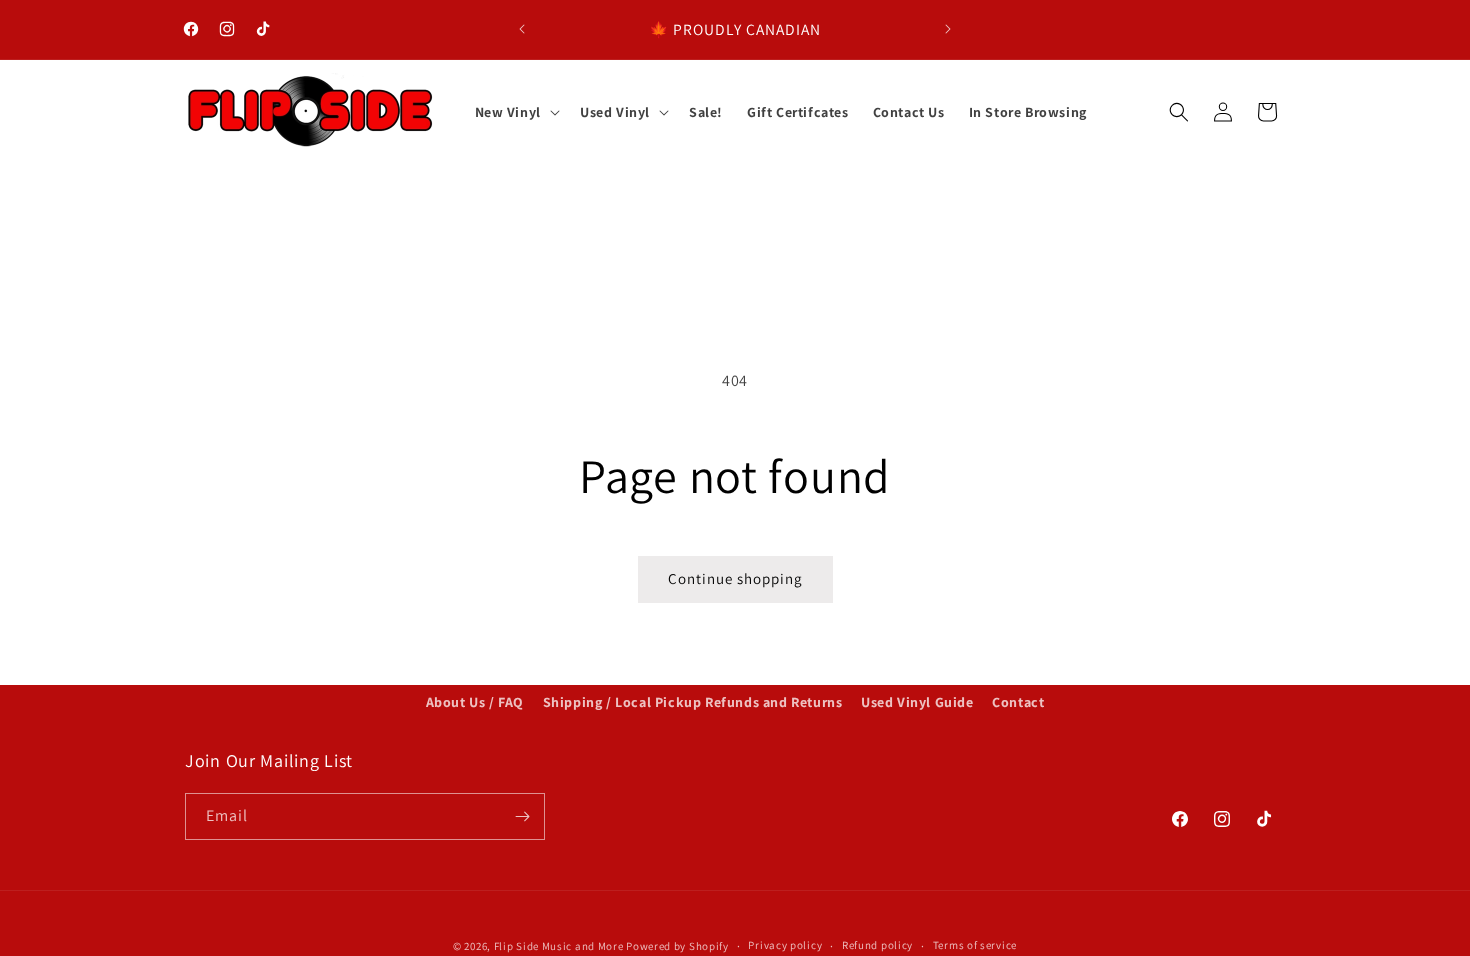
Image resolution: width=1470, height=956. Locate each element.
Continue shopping (735, 578)
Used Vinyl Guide (917, 702)
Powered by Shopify (677, 946)
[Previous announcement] (522, 29)
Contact (1018, 702)
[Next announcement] (948, 29)
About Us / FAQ (475, 702)
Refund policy (877, 945)
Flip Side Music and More (559, 946)
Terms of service (975, 945)
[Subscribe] (522, 816)
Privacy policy (785, 945)
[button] (515, 112)
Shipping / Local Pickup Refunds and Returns (693, 702)
